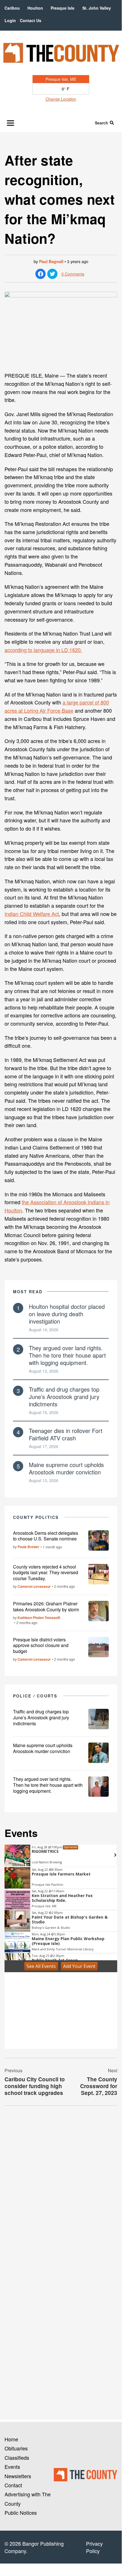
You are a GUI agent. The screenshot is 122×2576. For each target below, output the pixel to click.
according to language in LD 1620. (43, 650)
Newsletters (18, 2476)
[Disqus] (61, 2188)
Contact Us (31, 20)
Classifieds (17, 2458)
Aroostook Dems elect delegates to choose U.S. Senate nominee (46, 1536)
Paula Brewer (28, 1547)
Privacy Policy (94, 2547)
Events (12, 2467)
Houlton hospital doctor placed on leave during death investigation (67, 1314)
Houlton (35, 8)
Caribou (12, 8)
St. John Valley (97, 8)
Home (11, 2439)
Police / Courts (35, 1696)
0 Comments (73, 274)
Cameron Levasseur (34, 1586)
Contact (13, 2485)
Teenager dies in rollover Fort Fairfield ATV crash (66, 1434)
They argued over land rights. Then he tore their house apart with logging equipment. (67, 1355)
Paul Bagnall (51, 261)
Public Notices (21, 2513)
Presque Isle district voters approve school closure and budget (41, 1645)
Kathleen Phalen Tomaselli (39, 1618)
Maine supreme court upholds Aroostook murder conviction (66, 1468)
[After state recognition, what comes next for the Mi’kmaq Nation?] (61, 329)
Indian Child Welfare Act (32, 914)
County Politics (36, 1517)
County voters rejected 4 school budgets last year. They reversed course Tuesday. (46, 1573)
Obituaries (16, 2448)
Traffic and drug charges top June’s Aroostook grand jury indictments (64, 1397)
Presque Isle (63, 8)
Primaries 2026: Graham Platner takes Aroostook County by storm (46, 1606)
